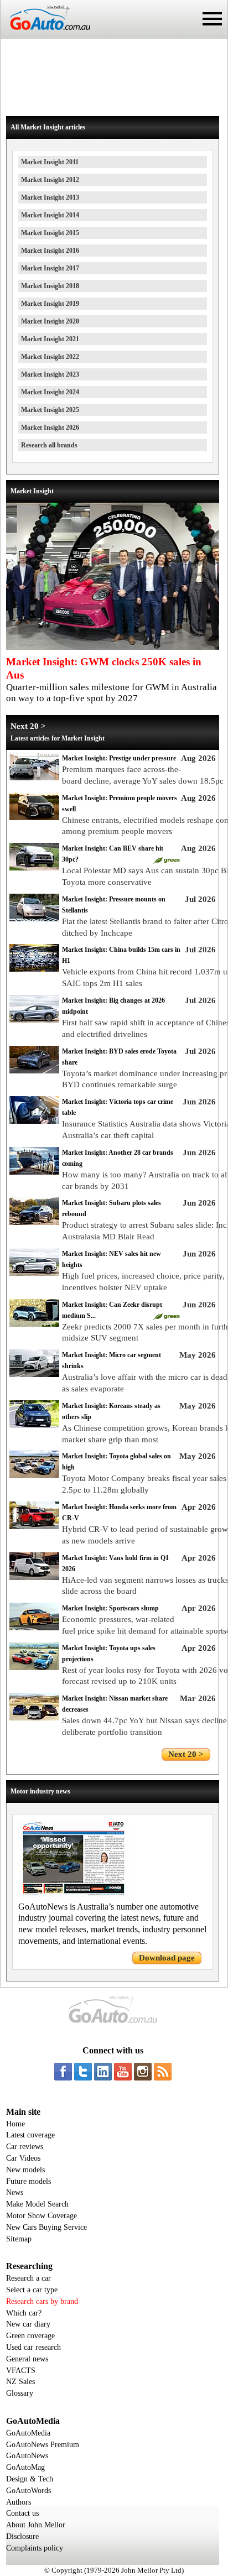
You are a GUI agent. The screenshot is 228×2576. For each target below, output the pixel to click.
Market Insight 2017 (50, 268)
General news (27, 2359)
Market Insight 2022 (50, 357)
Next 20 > (28, 726)
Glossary (20, 2393)
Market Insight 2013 (50, 197)
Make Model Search (37, 2204)
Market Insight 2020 (50, 321)
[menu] (212, 19)
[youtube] (123, 2072)
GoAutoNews (27, 2456)
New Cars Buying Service (46, 2227)
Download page (167, 1958)
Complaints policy (35, 2548)
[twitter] (83, 2072)
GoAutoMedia (28, 2433)
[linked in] (103, 2072)
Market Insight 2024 (50, 392)
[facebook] (63, 2072)
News (15, 2192)
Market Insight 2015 (50, 233)
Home (15, 2124)
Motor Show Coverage (42, 2216)
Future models (28, 2181)
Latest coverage (30, 2135)
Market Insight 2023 (50, 374)
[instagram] (143, 2072)
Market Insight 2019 (50, 304)
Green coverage (30, 2336)
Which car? (24, 2313)
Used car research (33, 2347)
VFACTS (21, 2371)
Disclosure (22, 2536)
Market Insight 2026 (50, 427)
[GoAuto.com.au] (45, 34)
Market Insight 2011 (50, 162)
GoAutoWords (28, 2491)
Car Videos (23, 2158)
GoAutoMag (25, 2467)
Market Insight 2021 (50, 339)
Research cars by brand (42, 2301)
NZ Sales (20, 2382)
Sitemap (19, 2239)
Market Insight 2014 (50, 215)
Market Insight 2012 (50, 180)
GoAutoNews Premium (43, 2445)
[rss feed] (163, 2072)
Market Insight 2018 (50, 286)
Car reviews (25, 2147)
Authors (19, 2502)
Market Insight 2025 (50, 410)
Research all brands (49, 445)
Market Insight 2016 (50, 251)
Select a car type (32, 2290)
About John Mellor (36, 2525)
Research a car (28, 2278)
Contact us (22, 2513)
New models (25, 2170)
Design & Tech (30, 2479)
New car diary (28, 2324)
